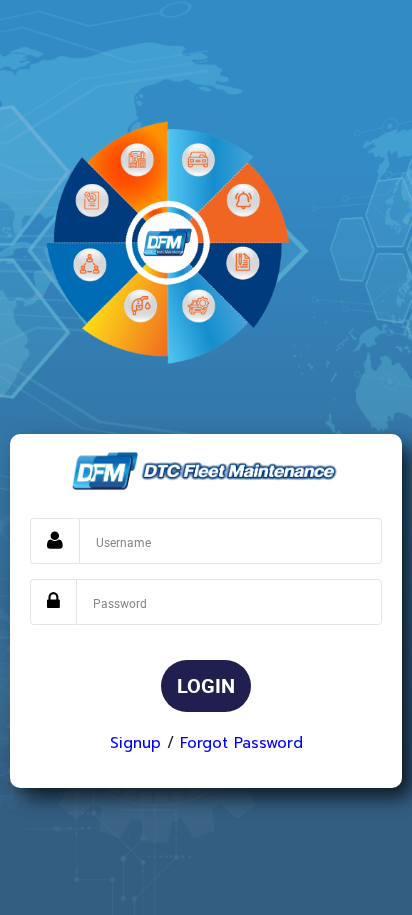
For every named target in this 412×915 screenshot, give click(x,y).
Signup (135, 743)
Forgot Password (241, 743)
